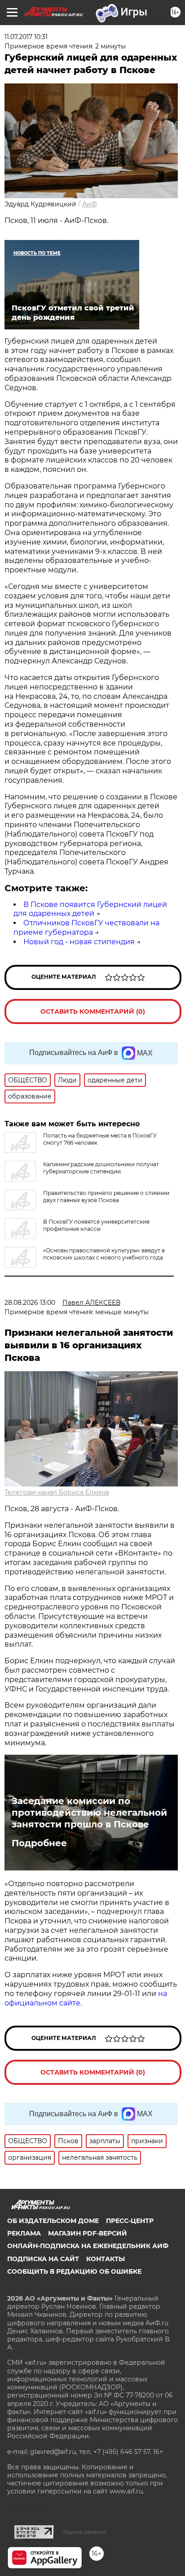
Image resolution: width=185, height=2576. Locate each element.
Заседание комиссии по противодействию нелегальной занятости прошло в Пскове (89, 1813)
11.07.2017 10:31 (26, 37)
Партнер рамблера (85, 2532)
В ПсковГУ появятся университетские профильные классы (96, 1225)
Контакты (106, 2259)
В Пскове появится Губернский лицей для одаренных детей (90, 909)
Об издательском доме (53, 2221)
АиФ (90, 204)
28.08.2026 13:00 (30, 1303)
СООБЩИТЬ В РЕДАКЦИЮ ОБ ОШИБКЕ (74, 2271)
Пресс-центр (130, 2221)
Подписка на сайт (43, 2259)
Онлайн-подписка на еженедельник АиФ (88, 2246)
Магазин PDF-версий (88, 2233)
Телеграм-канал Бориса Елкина (57, 1492)
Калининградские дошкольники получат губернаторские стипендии (101, 1168)
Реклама (24, 2233)
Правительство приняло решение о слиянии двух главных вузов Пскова (106, 1196)
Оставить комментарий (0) (93, 1011)
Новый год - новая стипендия (79, 942)
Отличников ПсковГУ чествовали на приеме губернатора (86, 928)
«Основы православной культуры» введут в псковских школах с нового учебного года (104, 1254)
